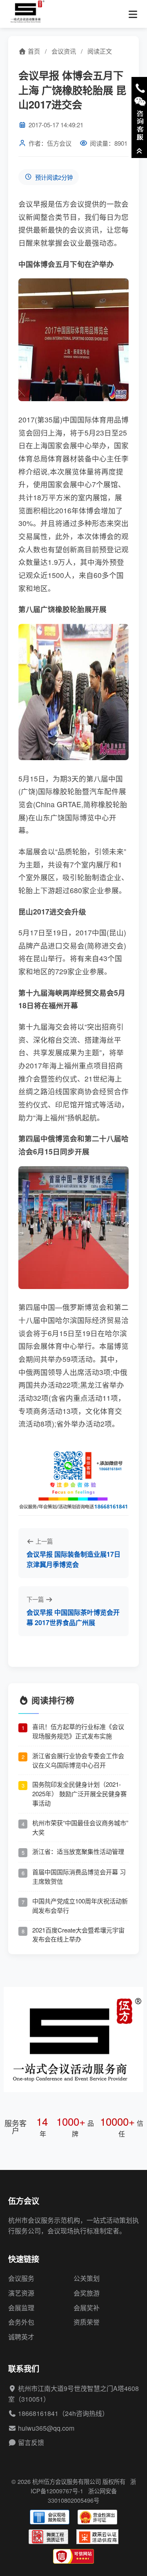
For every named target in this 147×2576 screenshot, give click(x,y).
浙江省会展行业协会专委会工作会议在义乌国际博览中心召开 (78, 1760)
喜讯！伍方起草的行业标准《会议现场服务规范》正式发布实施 (78, 1731)
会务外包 (21, 2322)
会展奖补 (87, 2308)
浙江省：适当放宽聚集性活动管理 (78, 1851)
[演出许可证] (97, 2517)
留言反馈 (31, 2442)
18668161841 (38, 2413)
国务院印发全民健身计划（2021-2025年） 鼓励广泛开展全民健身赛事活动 (79, 1794)
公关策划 (87, 2278)
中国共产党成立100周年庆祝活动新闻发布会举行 (80, 1905)
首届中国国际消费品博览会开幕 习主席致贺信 (79, 1876)
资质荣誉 (87, 2322)
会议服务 (21, 2278)
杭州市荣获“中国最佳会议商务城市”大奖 (80, 1827)
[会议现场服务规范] (50, 2517)
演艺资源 (21, 2293)
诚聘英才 (21, 2337)
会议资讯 (64, 51)
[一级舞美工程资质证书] (48, 2537)
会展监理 (21, 2308)
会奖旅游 (87, 2293)
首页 (33, 51)
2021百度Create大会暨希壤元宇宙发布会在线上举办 (78, 1935)
